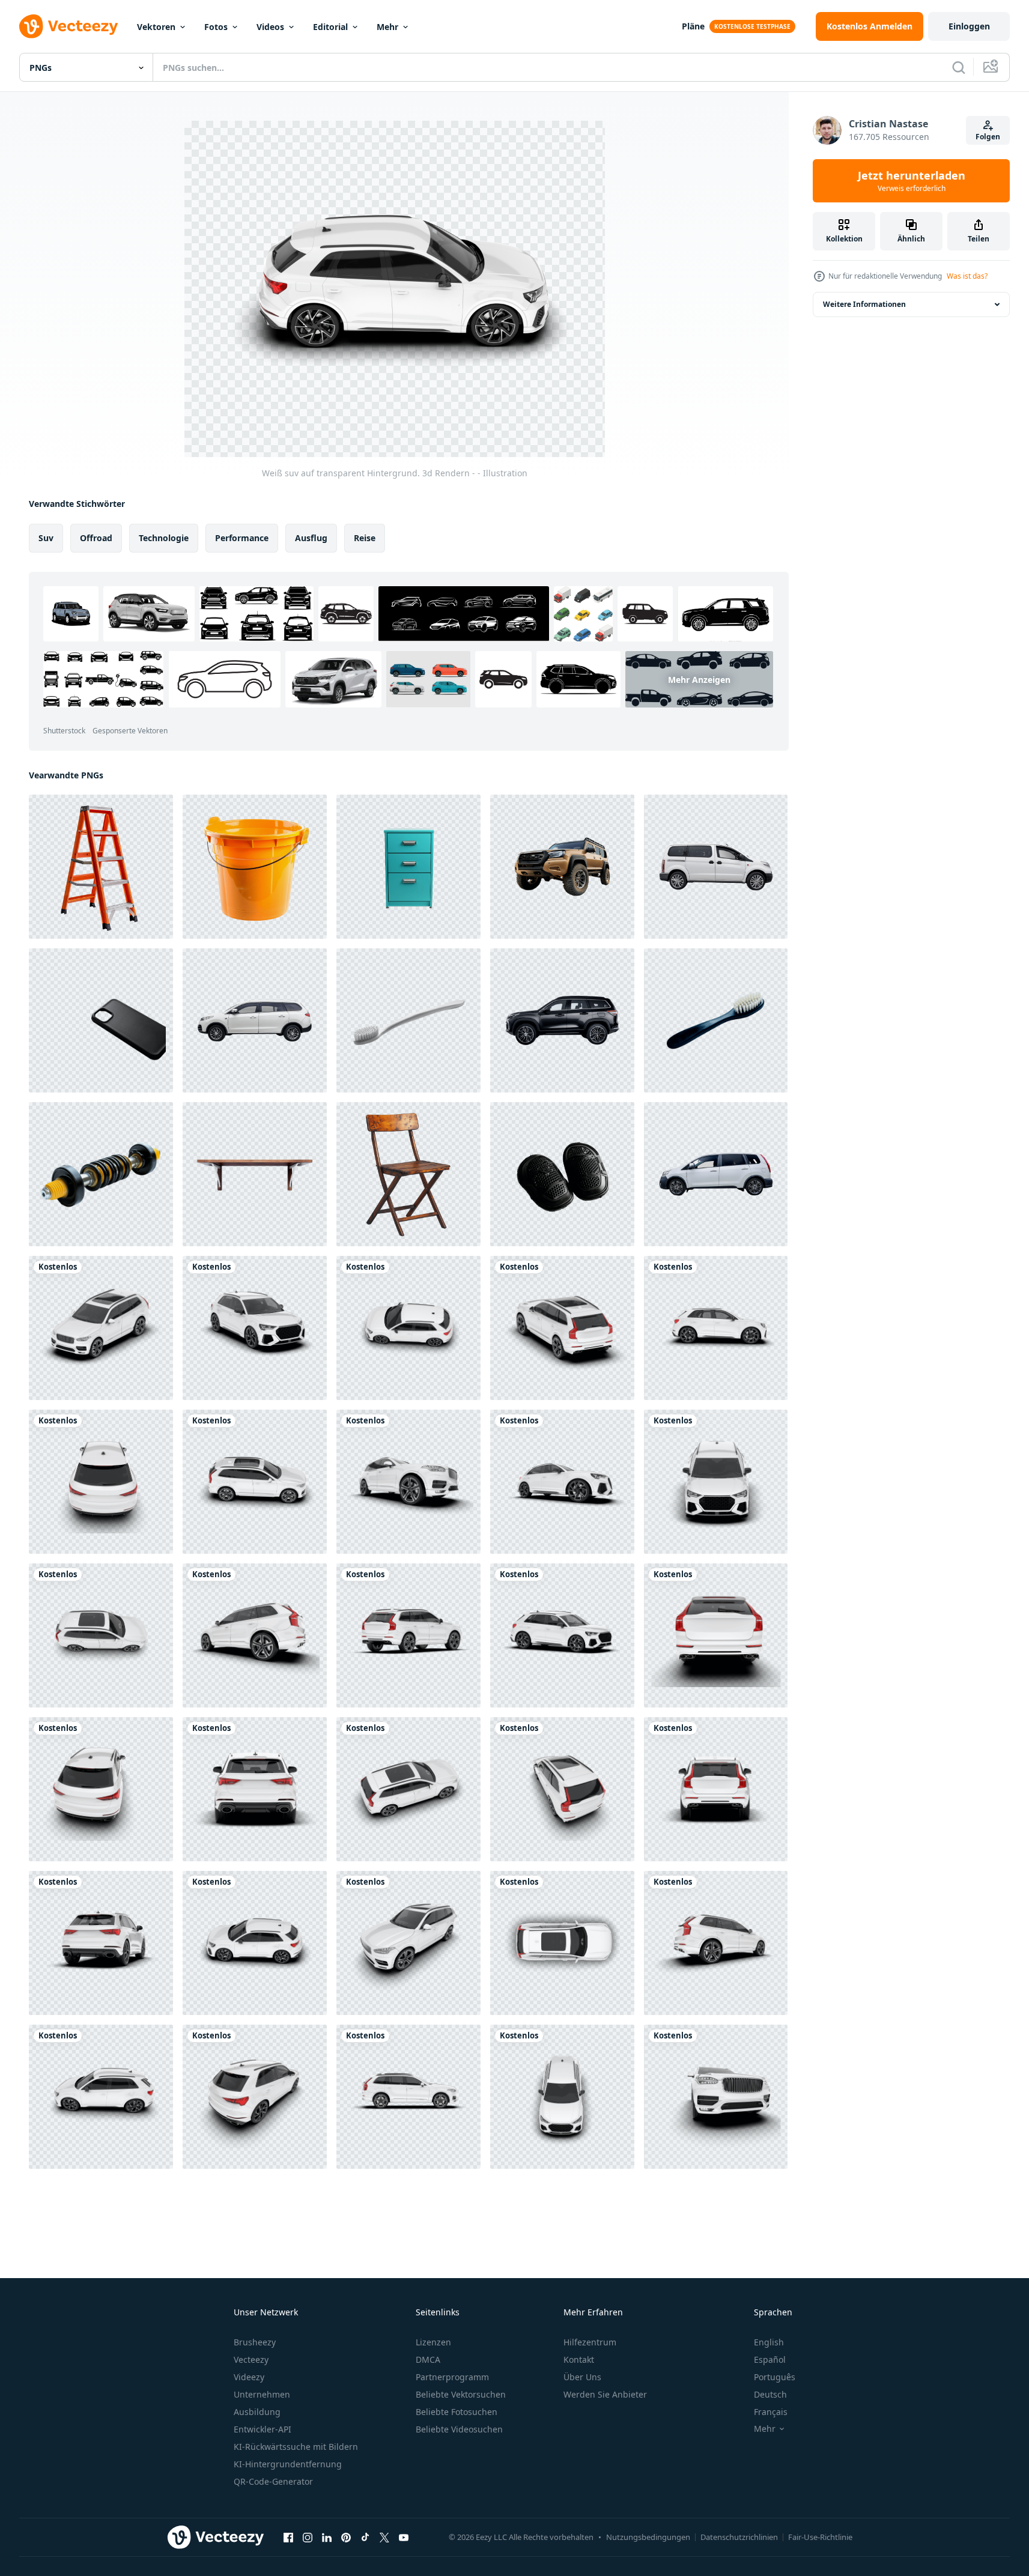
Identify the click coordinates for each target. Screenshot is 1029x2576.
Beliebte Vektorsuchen (461, 2394)
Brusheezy (255, 2342)
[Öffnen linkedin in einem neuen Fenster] (327, 2537)
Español (770, 2359)
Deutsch (770, 2394)
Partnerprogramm (452, 2377)
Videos (270, 27)
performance (242, 538)
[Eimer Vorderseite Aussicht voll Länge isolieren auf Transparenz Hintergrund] (255, 867)
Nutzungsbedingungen (648, 2537)
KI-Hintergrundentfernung (288, 2464)
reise (365, 538)
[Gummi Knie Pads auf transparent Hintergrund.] (562, 1174)
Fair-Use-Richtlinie (820, 2537)
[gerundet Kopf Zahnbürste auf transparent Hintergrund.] (408, 1020)
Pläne (693, 26)
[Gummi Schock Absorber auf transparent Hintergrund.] (101, 1174)
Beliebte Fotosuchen (457, 2412)
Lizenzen (433, 2342)
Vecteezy (251, 2359)
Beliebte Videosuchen (459, 2429)
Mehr (387, 27)
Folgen (988, 137)
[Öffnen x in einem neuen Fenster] (384, 2537)
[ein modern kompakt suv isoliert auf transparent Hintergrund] (716, 1174)
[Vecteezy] (68, 26)
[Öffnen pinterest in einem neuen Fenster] (346, 2537)
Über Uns (582, 2377)
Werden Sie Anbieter (605, 2394)
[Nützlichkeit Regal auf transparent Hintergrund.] (255, 1174)
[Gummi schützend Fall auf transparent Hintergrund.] (101, 1020)
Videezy (249, 2377)
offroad (96, 538)
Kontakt (579, 2359)
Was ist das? (967, 276)
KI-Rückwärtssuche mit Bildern (296, 2447)
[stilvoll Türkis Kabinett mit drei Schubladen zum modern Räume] (408, 867)
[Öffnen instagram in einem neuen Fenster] (308, 2537)
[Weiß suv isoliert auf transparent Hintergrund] (255, 1020)
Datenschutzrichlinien (739, 2537)
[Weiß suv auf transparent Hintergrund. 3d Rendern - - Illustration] (101, 1328)
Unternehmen (262, 2394)
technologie (164, 538)
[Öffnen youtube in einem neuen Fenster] (404, 2537)
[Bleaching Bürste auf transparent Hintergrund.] (716, 1020)
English (769, 2342)
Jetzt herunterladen (912, 181)
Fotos (216, 27)
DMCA (428, 2359)
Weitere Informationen (864, 304)
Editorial (330, 27)
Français (771, 2412)
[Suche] (959, 67)
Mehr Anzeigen (699, 679)
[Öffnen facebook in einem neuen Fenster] (288, 2537)
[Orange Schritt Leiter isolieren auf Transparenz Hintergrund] (101, 867)
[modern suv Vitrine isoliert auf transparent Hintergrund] (562, 1020)
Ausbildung (257, 2412)
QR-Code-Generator (273, 2481)
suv (46, 538)
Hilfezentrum (590, 2342)
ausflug (311, 538)
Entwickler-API (263, 2429)
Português (775, 2377)
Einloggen (969, 26)
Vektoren (156, 27)
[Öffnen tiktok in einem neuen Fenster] (365, 2537)
